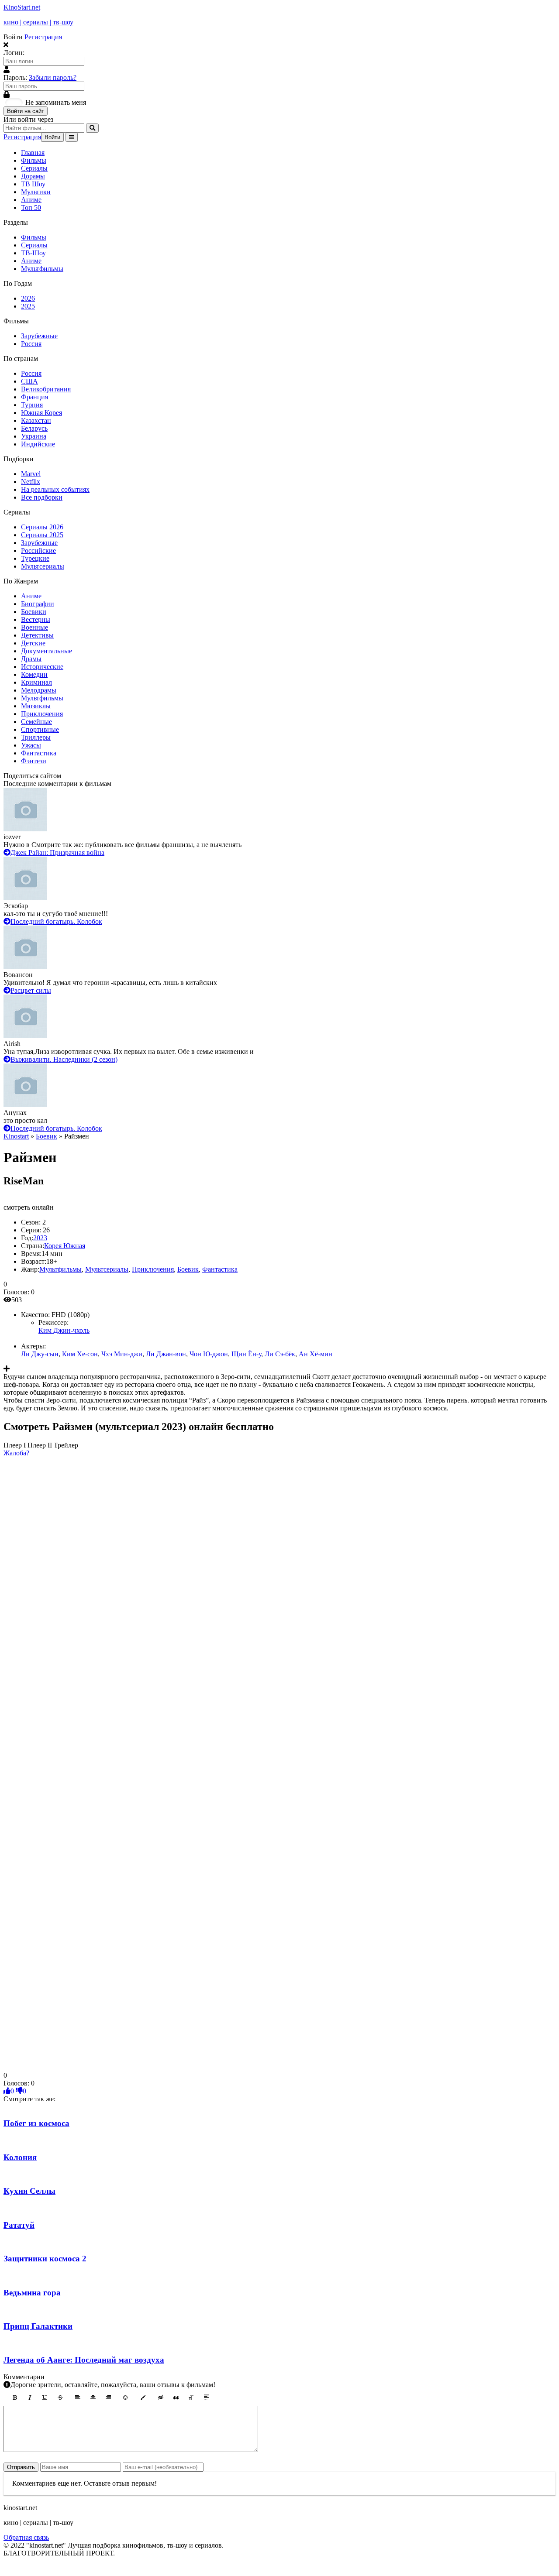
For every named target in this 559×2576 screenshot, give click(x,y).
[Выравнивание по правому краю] (108, 2398)
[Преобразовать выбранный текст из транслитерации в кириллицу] (191, 2398)
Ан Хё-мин (316, 1354)
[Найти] (92, 128)
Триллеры (36, 737)
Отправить (21, 2467)
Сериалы (34, 168)
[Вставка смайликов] (126, 2398)
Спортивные (40, 729)
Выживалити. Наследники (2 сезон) (64, 1059)
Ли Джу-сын (40, 1354)
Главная (33, 153)
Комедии (34, 674)
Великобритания (46, 389)
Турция (32, 405)
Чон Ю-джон (209, 1354)
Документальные (47, 651)
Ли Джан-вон (166, 1354)
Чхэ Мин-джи (122, 1354)
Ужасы (31, 745)
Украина (34, 436)
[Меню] (72, 137)
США (29, 381)
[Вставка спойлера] (207, 2398)
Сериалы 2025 (42, 535)
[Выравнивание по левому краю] (78, 2398)
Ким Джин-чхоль (64, 1330)
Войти (52, 137)
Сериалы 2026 (42, 527)
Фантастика (39, 753)
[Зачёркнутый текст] (60, 2398)
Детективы (37, 635)
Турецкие (35, 558)
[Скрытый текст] (161, 2398)
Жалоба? (16, 1453)
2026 (28, 298)
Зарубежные (39, 336)
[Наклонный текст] (30, 2398)
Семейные (36, 722)
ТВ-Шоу (33, 253)
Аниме (31, 200)
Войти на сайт (26, 111)
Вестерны (36, 619)
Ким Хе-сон (80, 1354)
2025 (28, 306)
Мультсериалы (43, 566)
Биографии (38, 604)
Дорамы (33, 176)
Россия (31, 344)
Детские (33, 643)
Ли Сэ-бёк (280, 1354)
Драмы (31, 659)
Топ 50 (31, 208)
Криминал (36, 682)
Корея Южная (65, 1246)
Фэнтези (34, 761)
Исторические (42, 667)
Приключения (42, 714)
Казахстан (36, 420)
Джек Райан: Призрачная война (57, 852)
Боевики (34, 612)
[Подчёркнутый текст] (45, 2398)
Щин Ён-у (246, 1354)
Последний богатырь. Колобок (56, 921)
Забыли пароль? (53, 77)
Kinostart (16, 1136)
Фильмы (34, 160)
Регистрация (43, 37)
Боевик (47, 1136)
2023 (40, 1238)
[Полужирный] (14, 2398)
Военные (35, 627)
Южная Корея (41, 413)
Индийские (38, 444)
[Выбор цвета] (143, 2398)
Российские (38, 551)
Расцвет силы (31, 990)
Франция (35, 397)
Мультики (36, 192)
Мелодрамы (39, 690)
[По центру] (93, 2398)
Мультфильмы (42, 269)
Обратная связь (26, 2537)
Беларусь (34, 428)
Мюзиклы (36, 706)
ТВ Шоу (33, 184)
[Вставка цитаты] (176, 2398)
